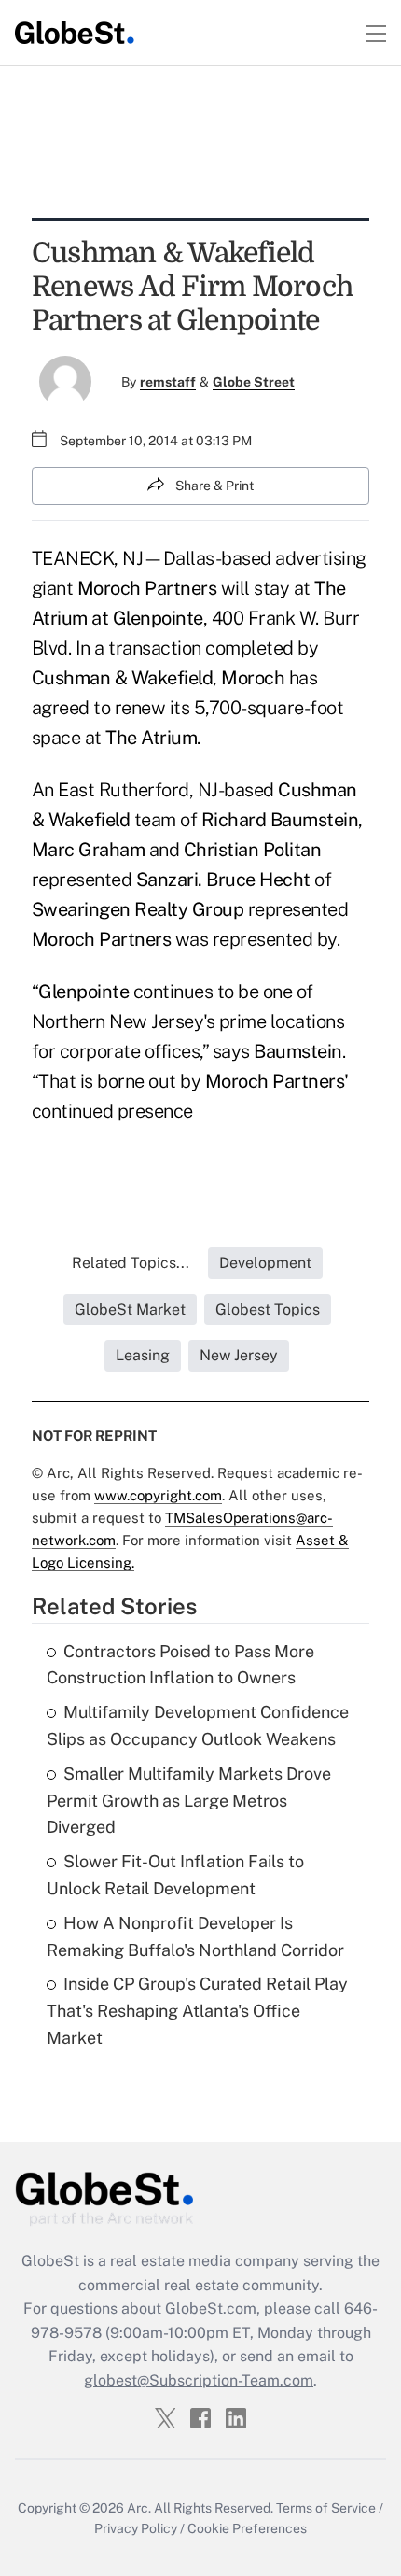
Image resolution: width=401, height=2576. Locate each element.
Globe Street (254, 382)
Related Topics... (131, 1263)
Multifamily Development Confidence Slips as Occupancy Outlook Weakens (198, 1725)
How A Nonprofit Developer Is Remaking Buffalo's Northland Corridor (195, 1936)
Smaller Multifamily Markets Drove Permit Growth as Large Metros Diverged (189, 1801)
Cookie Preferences (247, 2528)
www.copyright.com (158, 1495)
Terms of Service (326, 2508)
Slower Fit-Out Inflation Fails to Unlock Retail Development (175, 1875)
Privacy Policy (136, 2528)
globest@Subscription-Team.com (199, 2380)
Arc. (139, 2508)
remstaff (168, 382)
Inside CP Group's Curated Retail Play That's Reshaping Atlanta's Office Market (197, 2011)
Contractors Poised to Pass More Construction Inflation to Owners (180, 1665)
